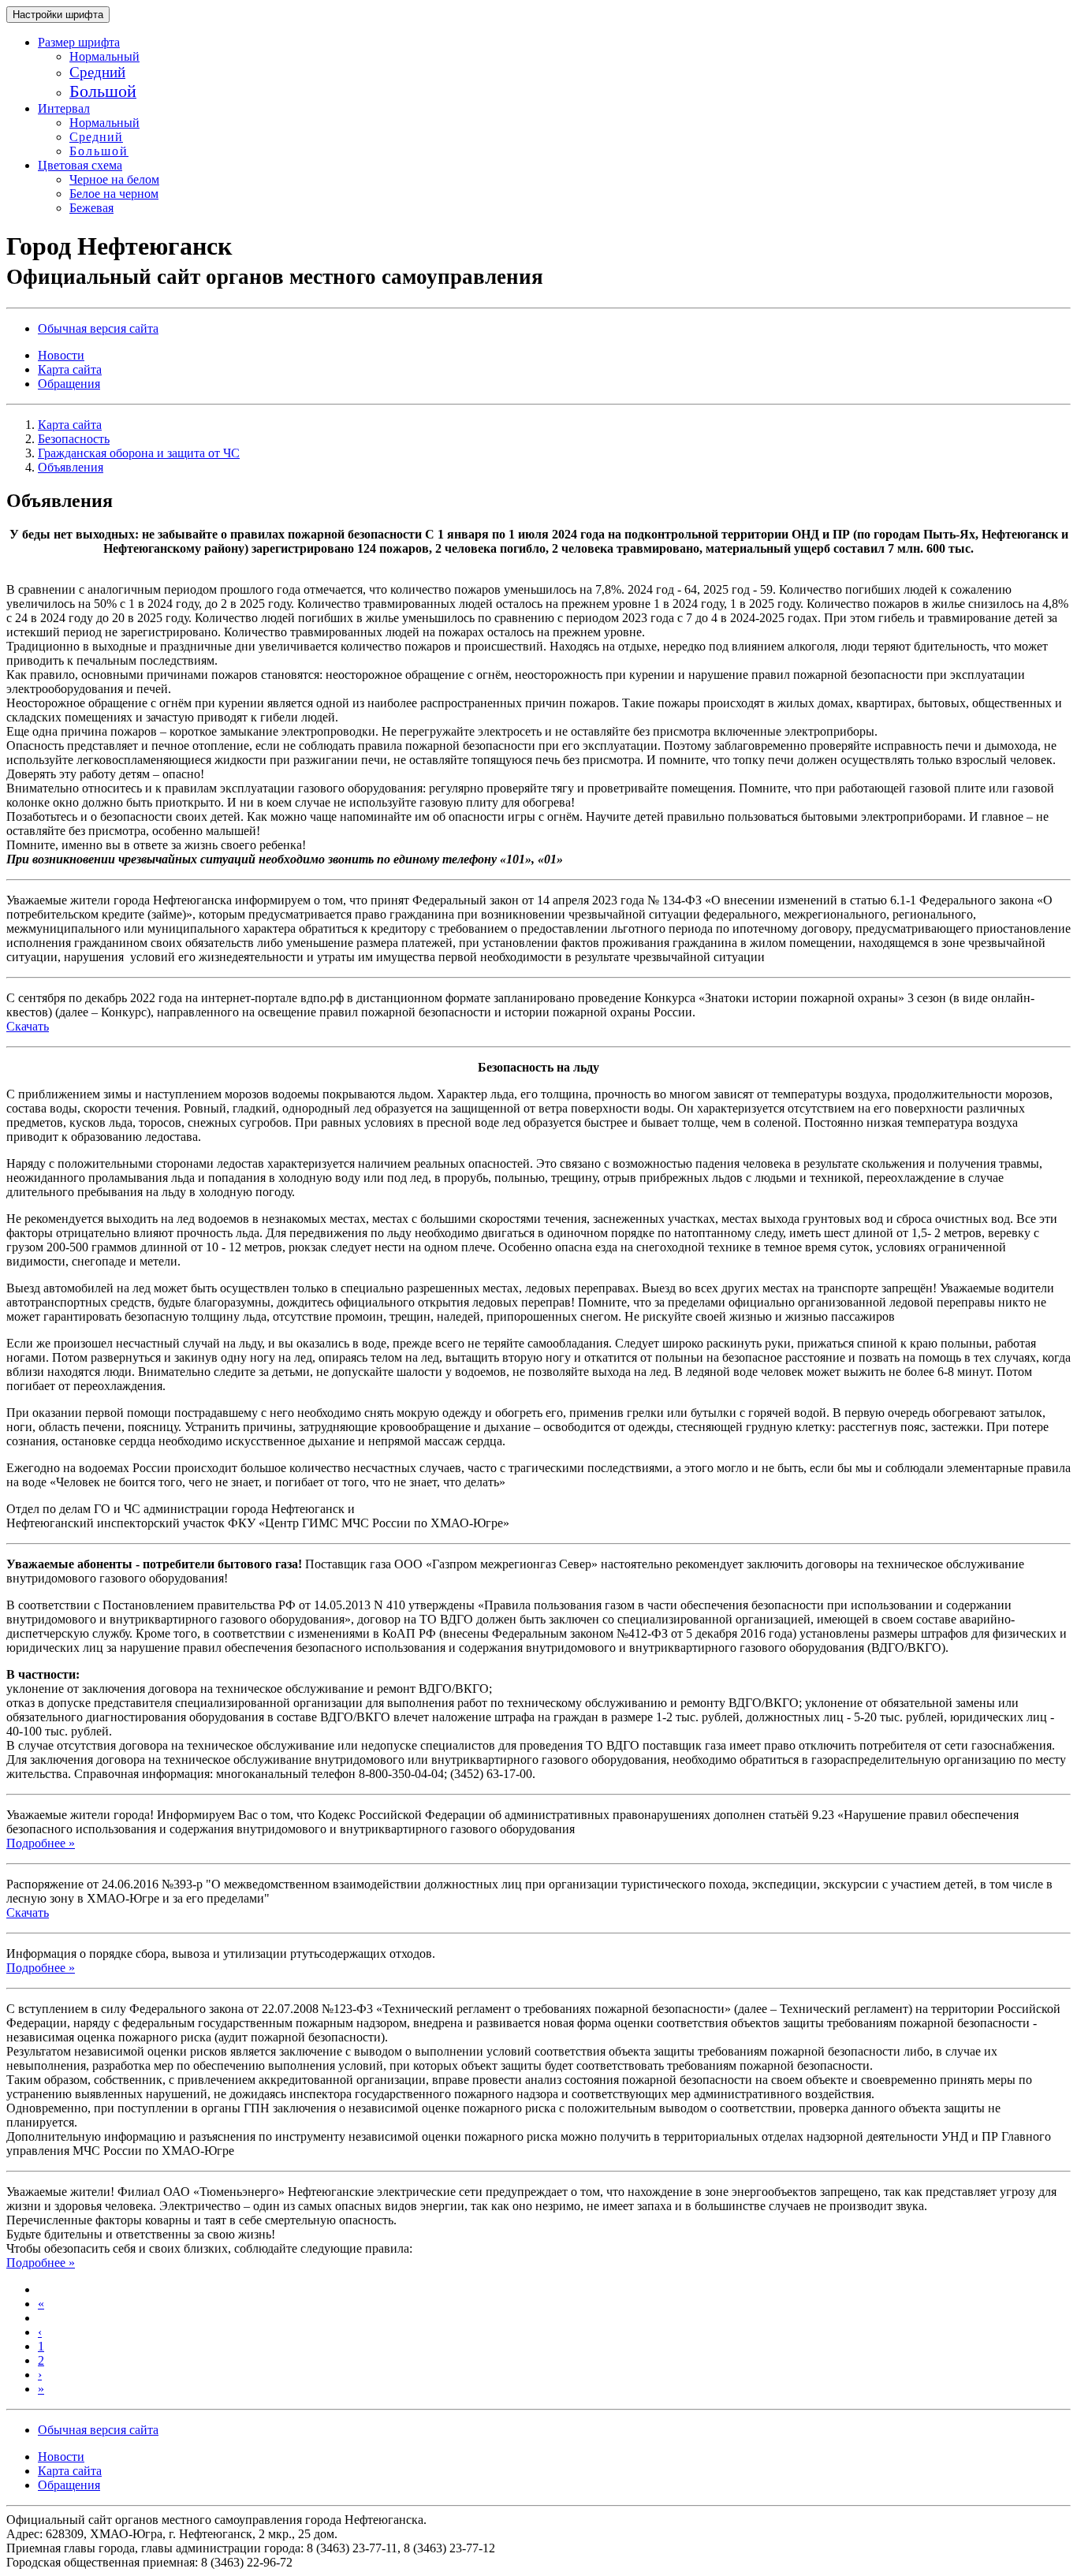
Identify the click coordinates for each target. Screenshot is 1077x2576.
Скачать (28, 1026)
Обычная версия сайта (98, 328)
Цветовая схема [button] (80, 165)
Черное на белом (114, 179)
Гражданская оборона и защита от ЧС (139, 453)
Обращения (69, 384)
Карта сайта (70, 369)
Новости (61, 355)
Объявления (71, 467)
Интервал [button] (64, 108)
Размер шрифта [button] (79, 42)
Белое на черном (114, 194)
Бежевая (91, 208)
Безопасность (74, 439)
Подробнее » (41, 1843)
